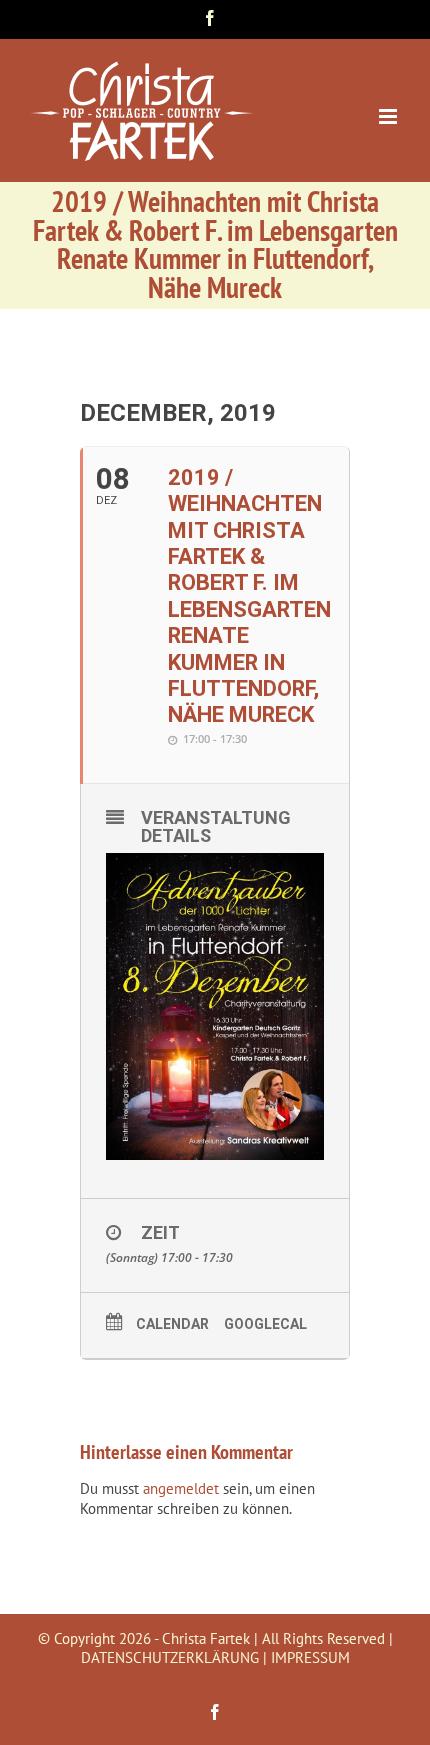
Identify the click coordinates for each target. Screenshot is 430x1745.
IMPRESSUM (310, 1657)
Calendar (172, 1324)
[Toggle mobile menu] (389, 116)
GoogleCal (265, 1324)
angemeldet (181, 1488)
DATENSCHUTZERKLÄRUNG (170, 1657)
